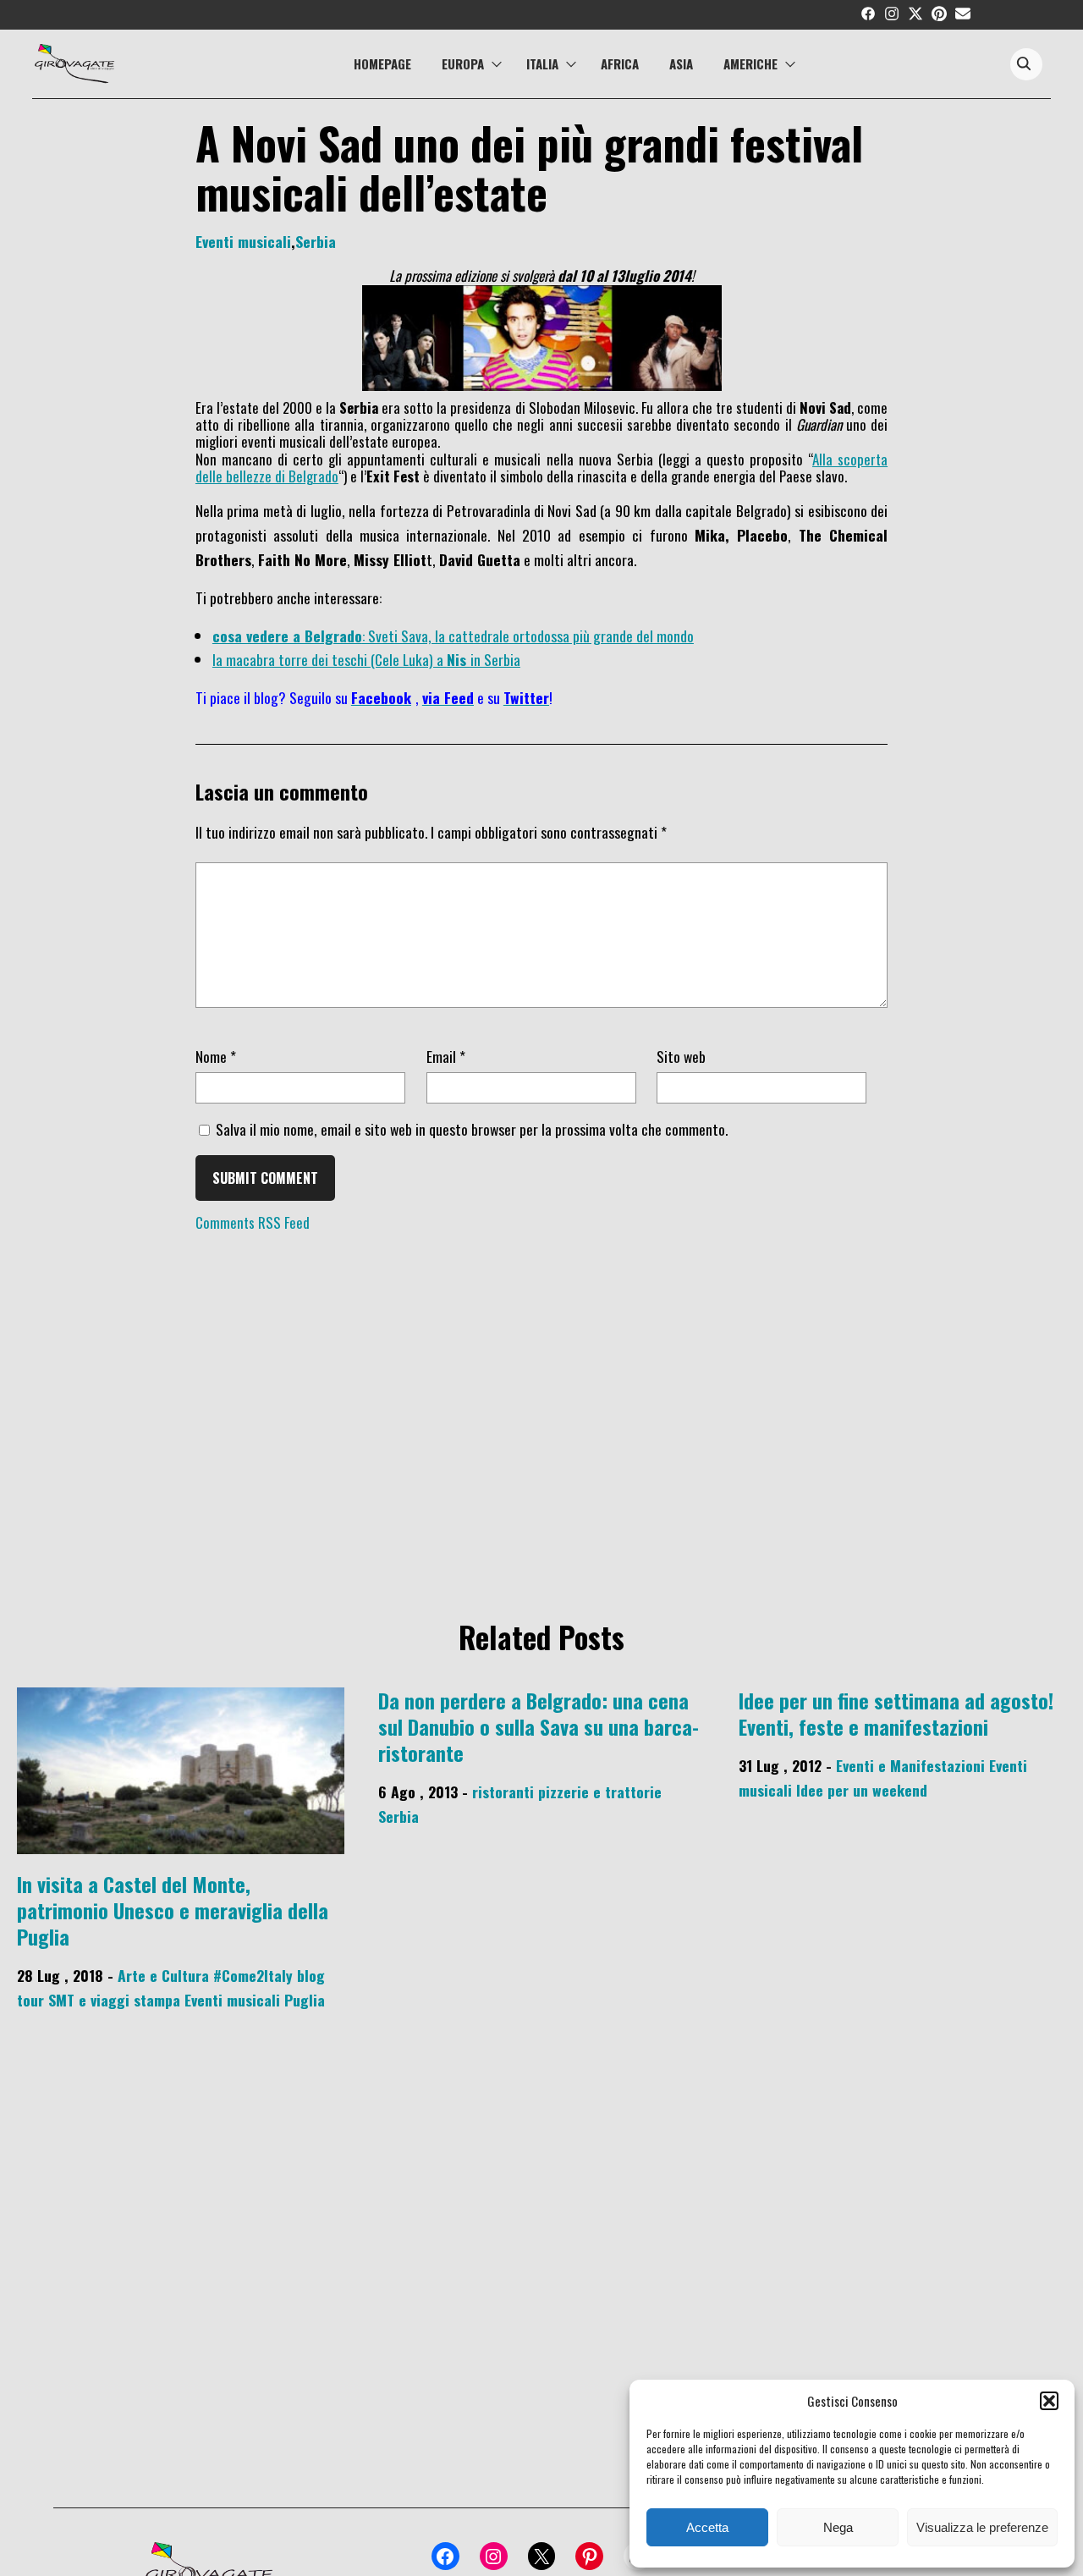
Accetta (707, 2527)
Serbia (316, 241)
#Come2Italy (253, 1975)
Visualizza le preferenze (982, 2527)
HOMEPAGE (382, 63)
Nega (838, 2527)
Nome (216, 1056)
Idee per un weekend (862, 1790)
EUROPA (463, 63)
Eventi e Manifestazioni (910, 1765)
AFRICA (620, 63)
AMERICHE (750, 63)
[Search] (1024, 65)
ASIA (681, 63)
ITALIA (542, 63)
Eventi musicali (243, 241)
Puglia (305, 2000)
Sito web (681, 1056)
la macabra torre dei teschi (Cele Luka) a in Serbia (366, 659)
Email (446, 1056)
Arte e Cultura (163, 1975)
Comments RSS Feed (253, 1222)
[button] (1049, 2401)
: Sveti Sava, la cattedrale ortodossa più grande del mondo (453, 636)
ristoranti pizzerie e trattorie (567, 1792)
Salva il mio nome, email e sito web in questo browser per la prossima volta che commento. (472, 1129)
